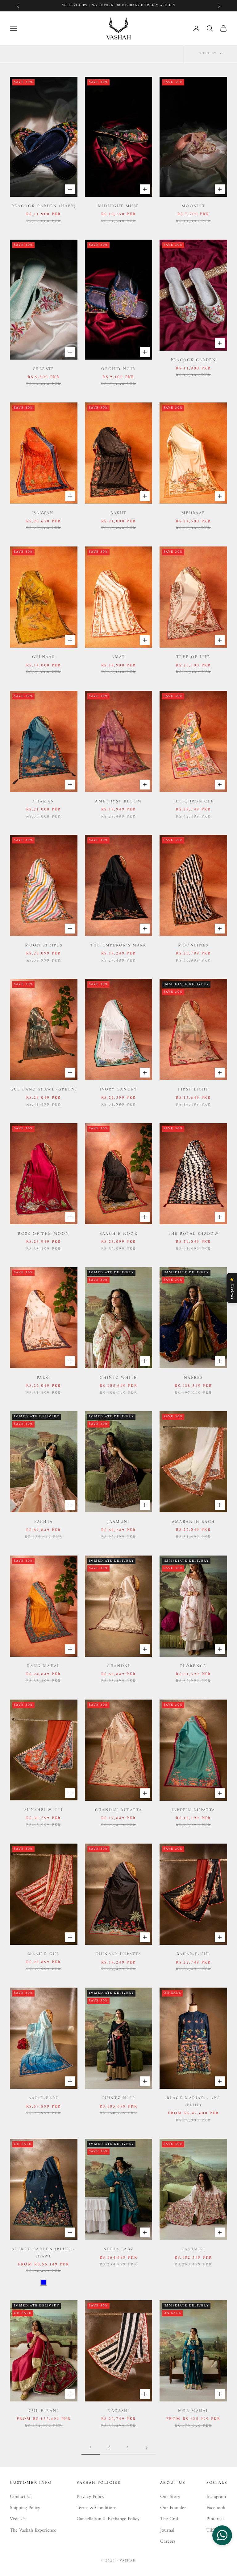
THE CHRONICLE (193, 802)
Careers (168, 2541)
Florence (193, 1666)
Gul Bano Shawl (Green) (44, 1090)
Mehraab (193, 513)
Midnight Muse (119, 206)
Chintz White (118, 1378)
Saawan (44, 513)
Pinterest (215, 2519)
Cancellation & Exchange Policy (108, 2519)
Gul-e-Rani (44, 2411)
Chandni (118, 1666)
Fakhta (44, 1522)
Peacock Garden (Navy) (44, 206)
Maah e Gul (44, 1954)
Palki (44, 1378)
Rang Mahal (44, 1666)
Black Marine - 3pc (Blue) (193, 2102)
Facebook (216, 2508)
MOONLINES (193, 946)
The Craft (170, 2519)
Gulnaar (44, 657)
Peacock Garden (193, 360)
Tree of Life (193, 657)
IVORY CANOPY (118, 1090)
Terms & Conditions (97, 2508)
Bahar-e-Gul (193, 1954)
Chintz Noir (118, 2098)
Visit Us (18, 2519)
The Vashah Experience (33, 2530)
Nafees (193, 1378)
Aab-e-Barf (44, 2098)
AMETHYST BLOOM (118, 802)
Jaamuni (118, 1522)
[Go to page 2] (146, 2448)
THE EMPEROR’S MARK (118, 946)
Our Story (170, 2497)
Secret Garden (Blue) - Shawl (44, 2253)
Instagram (216, 2497)
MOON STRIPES (44, 946)
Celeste (44, 369)
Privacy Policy (90, 2497)
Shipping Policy (25, 2508)
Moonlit (193, 206)
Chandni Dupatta (119, 1810)
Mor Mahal (193, 2411)
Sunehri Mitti (44, 1810)
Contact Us (21, 2497)
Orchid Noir (118, 369)
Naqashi (118, 2411)
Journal (167, 2530)
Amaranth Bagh (193, 1522)
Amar (118, 657)
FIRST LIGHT (193, 1090)
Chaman (44, 802)
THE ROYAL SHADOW (193, 1234)
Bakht (119, 513)
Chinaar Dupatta (118, 1954)
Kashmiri (193, 2249)
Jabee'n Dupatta (193, 1810)
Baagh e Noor (119, 1234)
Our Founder (173, 2508)
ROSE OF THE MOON (44, 1234)
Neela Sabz (119, 2249)
